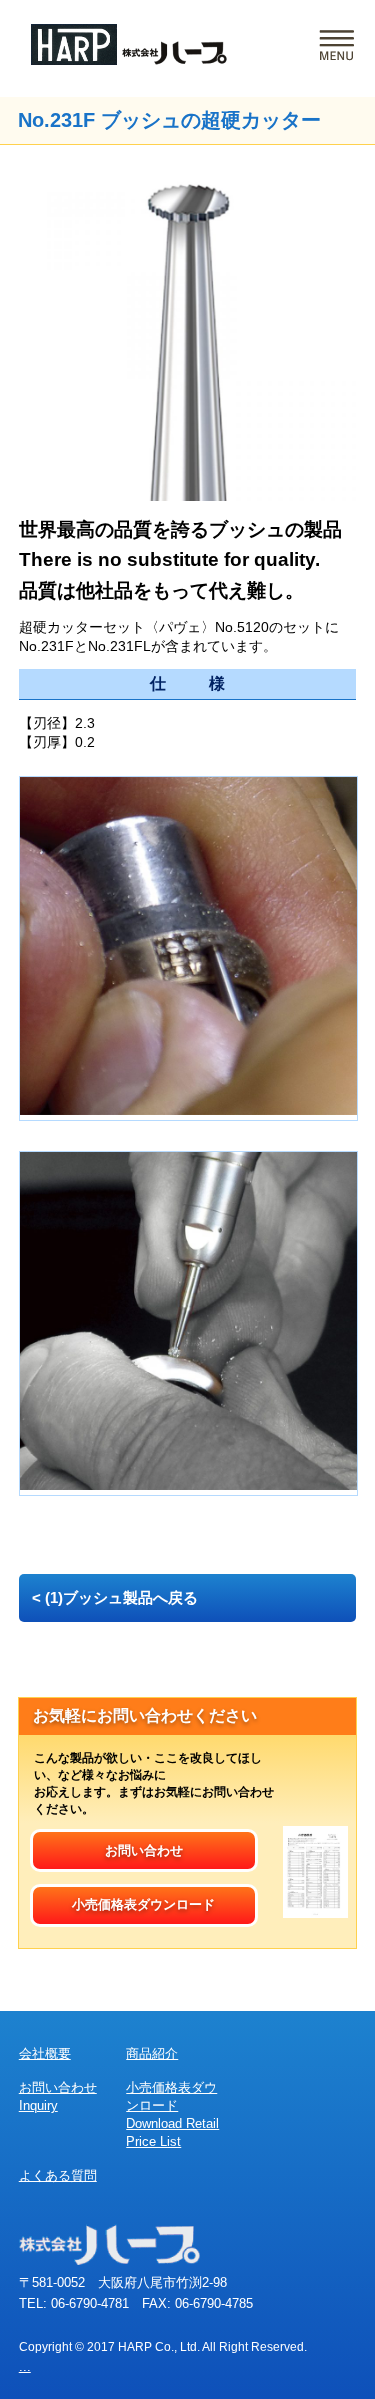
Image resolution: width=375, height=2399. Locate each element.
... (25, 2366)
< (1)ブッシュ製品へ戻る (115, 1597)
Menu (336, 45)
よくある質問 (58, 2175)
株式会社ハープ (129, 44)
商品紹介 (152, 2053)
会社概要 (45, 2053)
